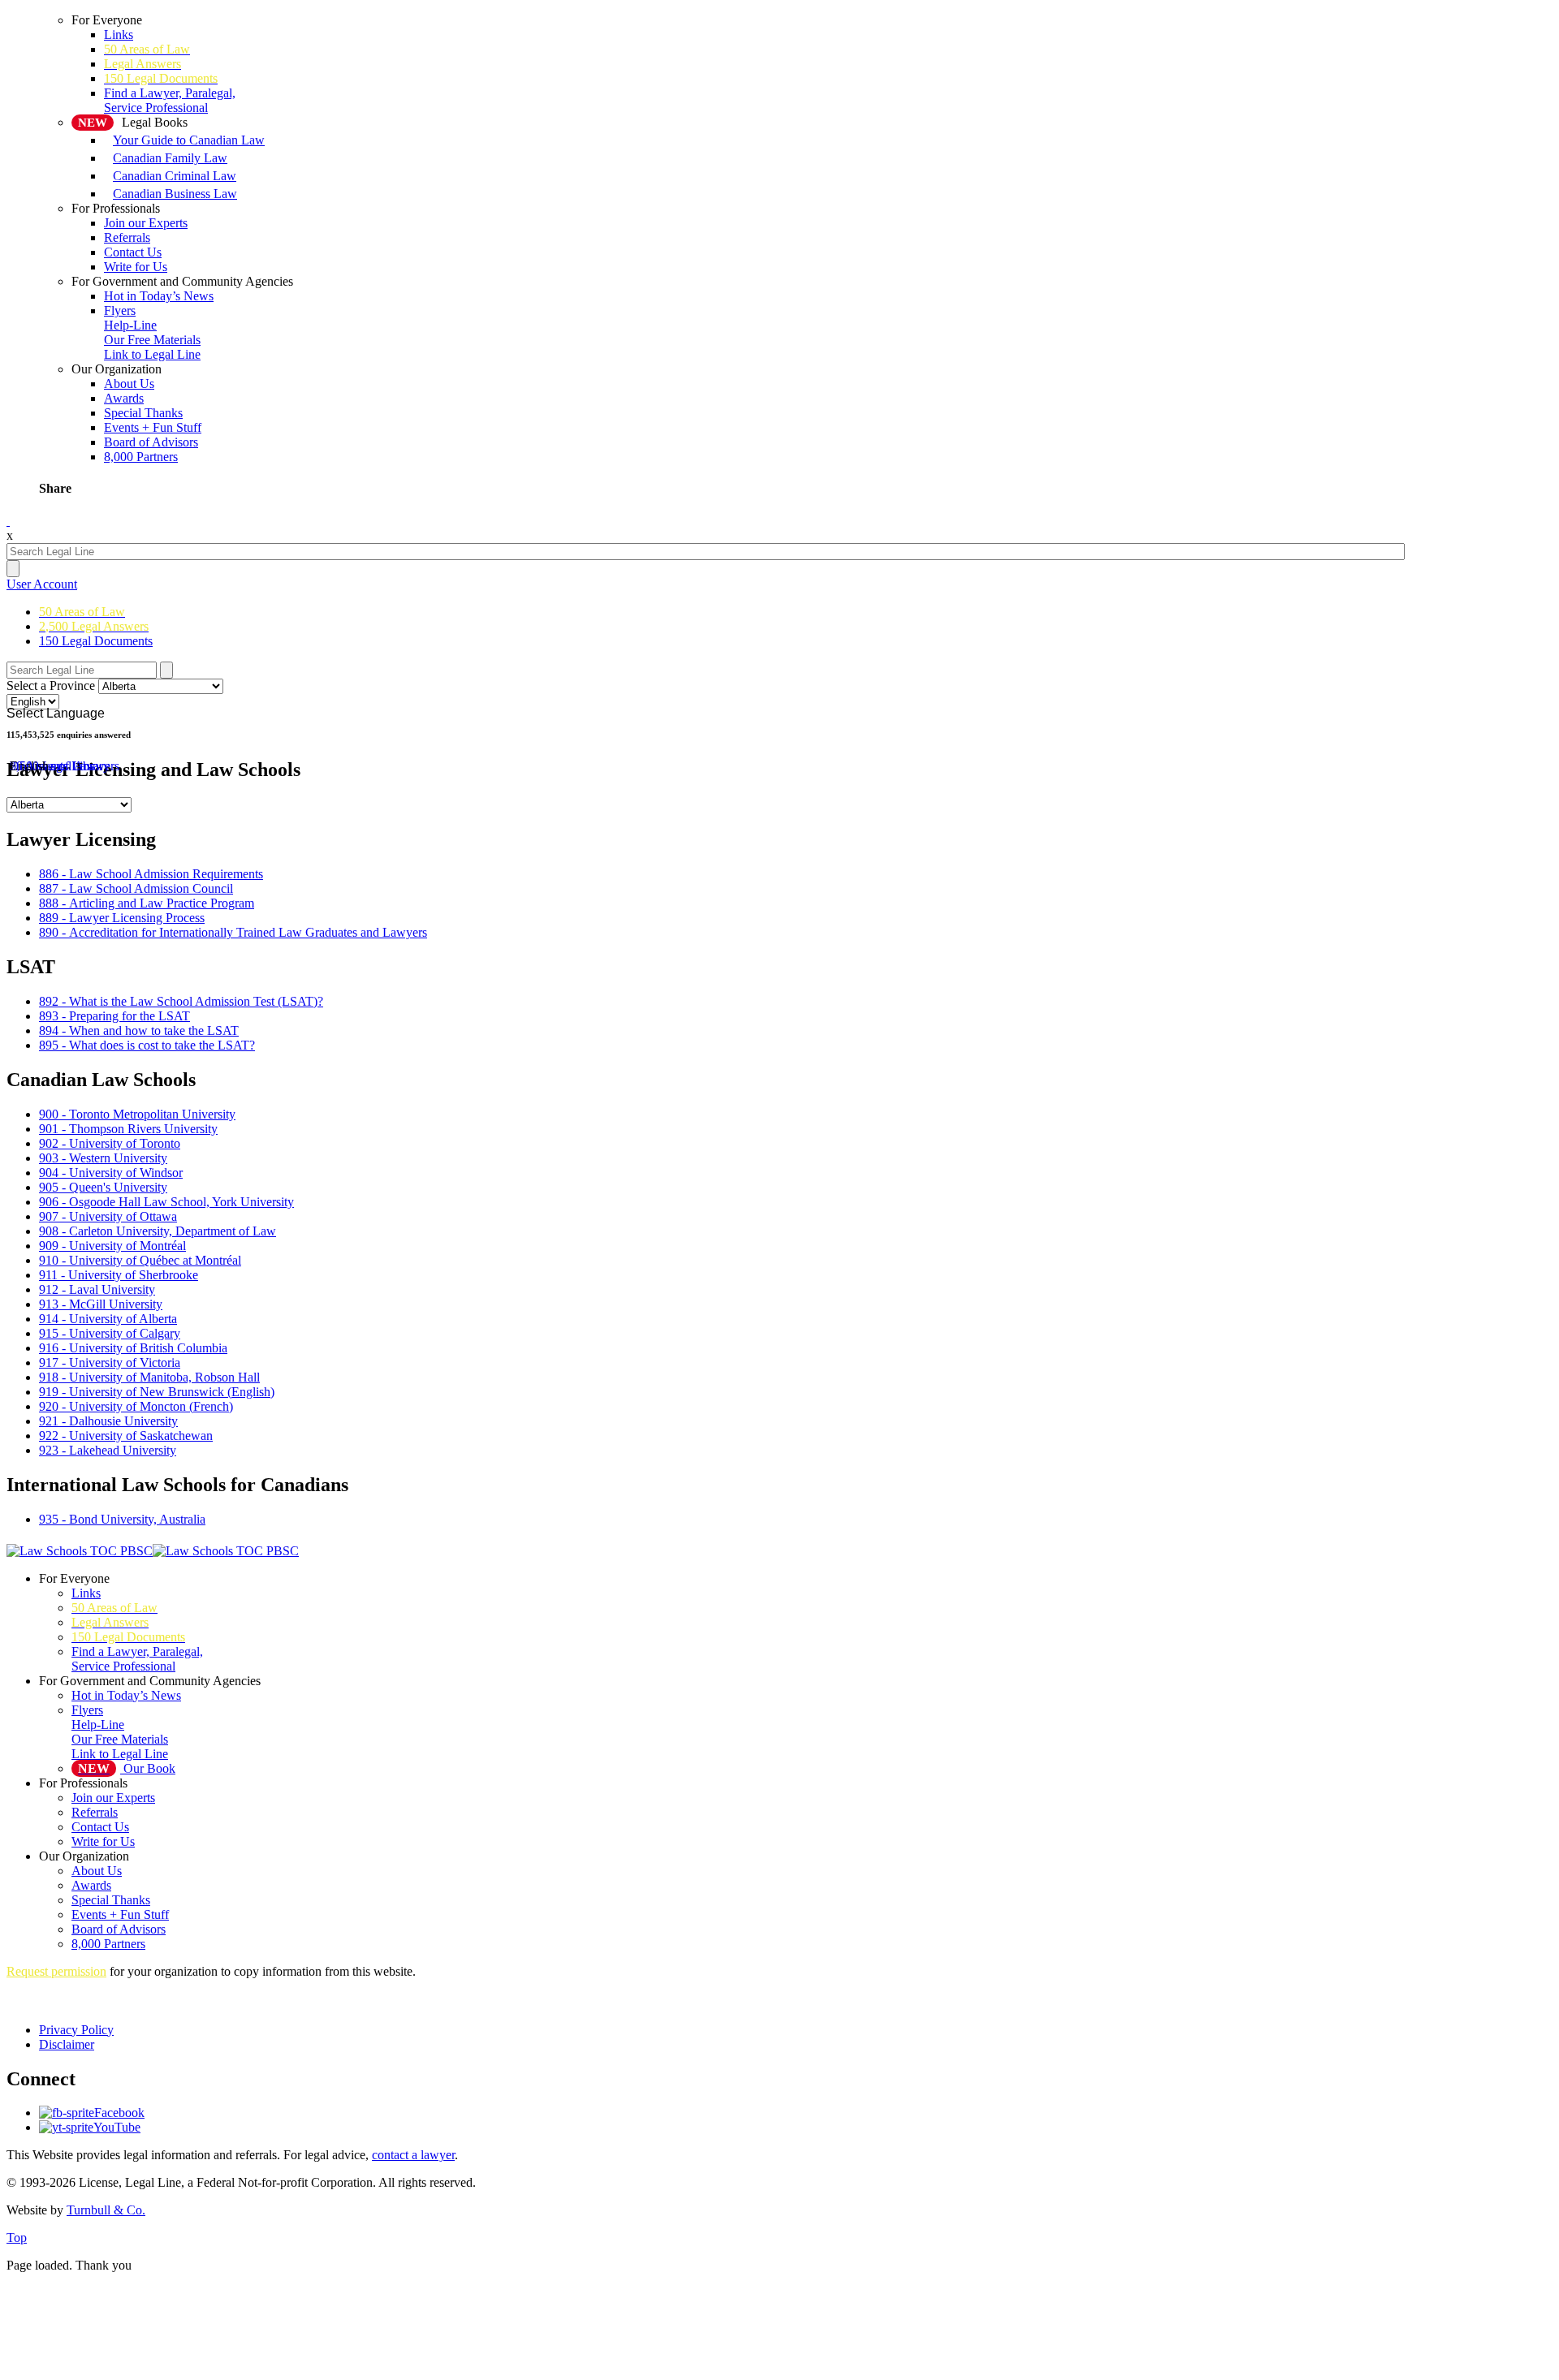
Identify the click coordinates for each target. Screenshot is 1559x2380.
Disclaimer (67, 2044)
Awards (124, 398)
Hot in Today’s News (159, 296)
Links (119, 34)
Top (17, 2238)
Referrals (127, 237)
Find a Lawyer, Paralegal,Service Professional (170, 100)
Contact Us (133, 252)
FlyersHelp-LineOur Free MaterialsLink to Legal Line (152, 332)
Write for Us (103, 1841)
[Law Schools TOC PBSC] (153, 1547)
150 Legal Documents (96, 641)
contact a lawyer (413, 2155)
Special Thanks (143, 413)
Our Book (127, 1768)
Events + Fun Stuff (153, 427)
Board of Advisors (151, 442)
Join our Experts (146, 223)
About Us (129, 384)
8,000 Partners (141, 457)
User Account (42, 584)
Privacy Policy (76, 2030)
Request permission (56, 1971)
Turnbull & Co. (106, 2210)
